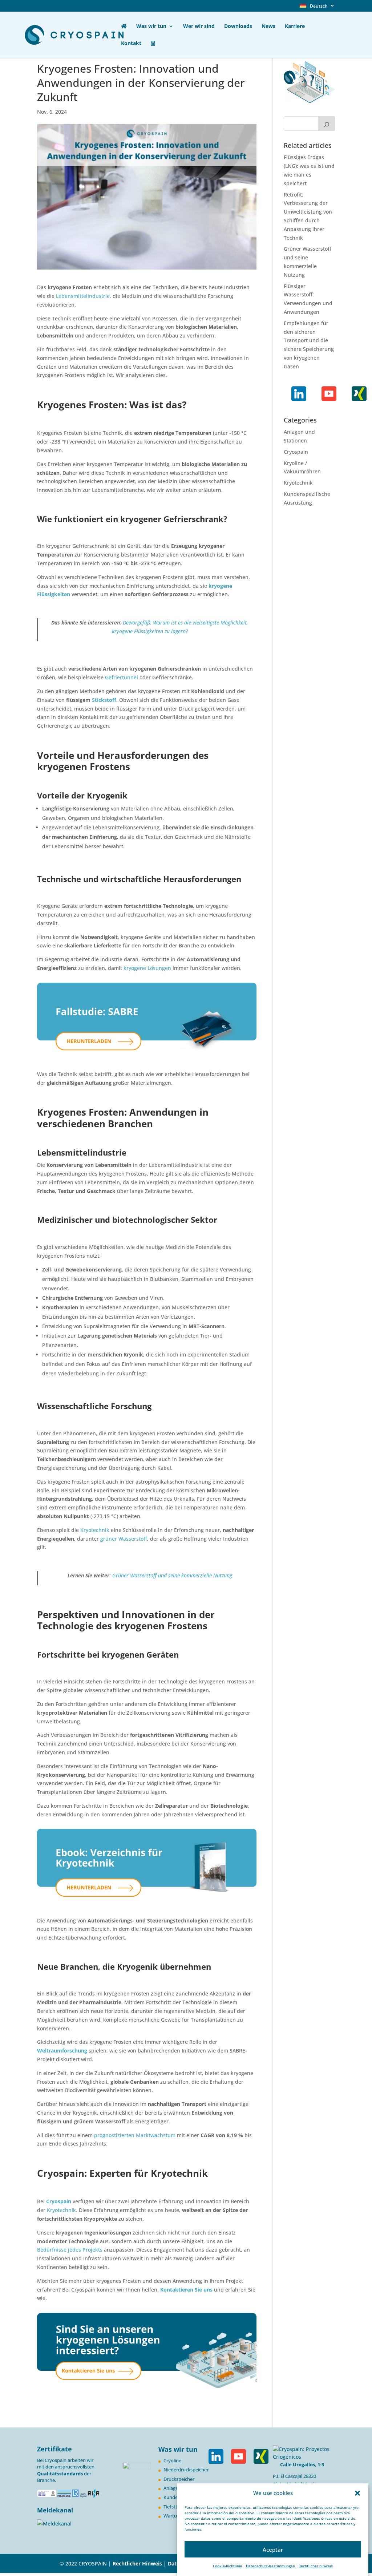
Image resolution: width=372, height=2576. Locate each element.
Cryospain (296, 452)
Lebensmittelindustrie (83, 296)
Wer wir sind (199, 27)
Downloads (238, 27)
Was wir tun (151, 27)
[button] (357, 2493)
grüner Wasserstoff (124, 1539)
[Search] (327, 124)
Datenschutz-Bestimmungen (270, 2566)
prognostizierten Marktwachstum (135, 2135)
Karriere (295, 27)
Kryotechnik (95, 1530)
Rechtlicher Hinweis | (139, 2563)
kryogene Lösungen (147, 968)
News (268, 27)
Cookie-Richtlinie (228, 2566)
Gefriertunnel (122, 677)
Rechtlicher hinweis (316, 2566)
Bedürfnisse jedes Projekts (70, 2250)
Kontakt (131, 44)
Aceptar (273, 2549)
